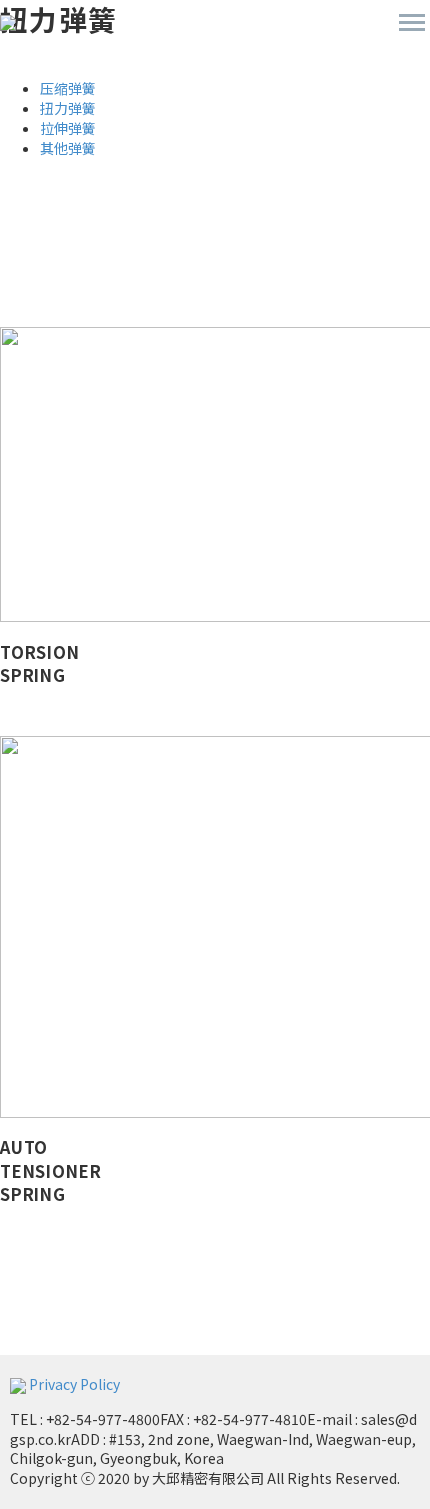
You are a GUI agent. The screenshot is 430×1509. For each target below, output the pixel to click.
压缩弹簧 (68, 88)
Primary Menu (412, 23)
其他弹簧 (68, 148)
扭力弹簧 (68, 108)
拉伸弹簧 (68, 128)
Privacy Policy (74, 1384)
